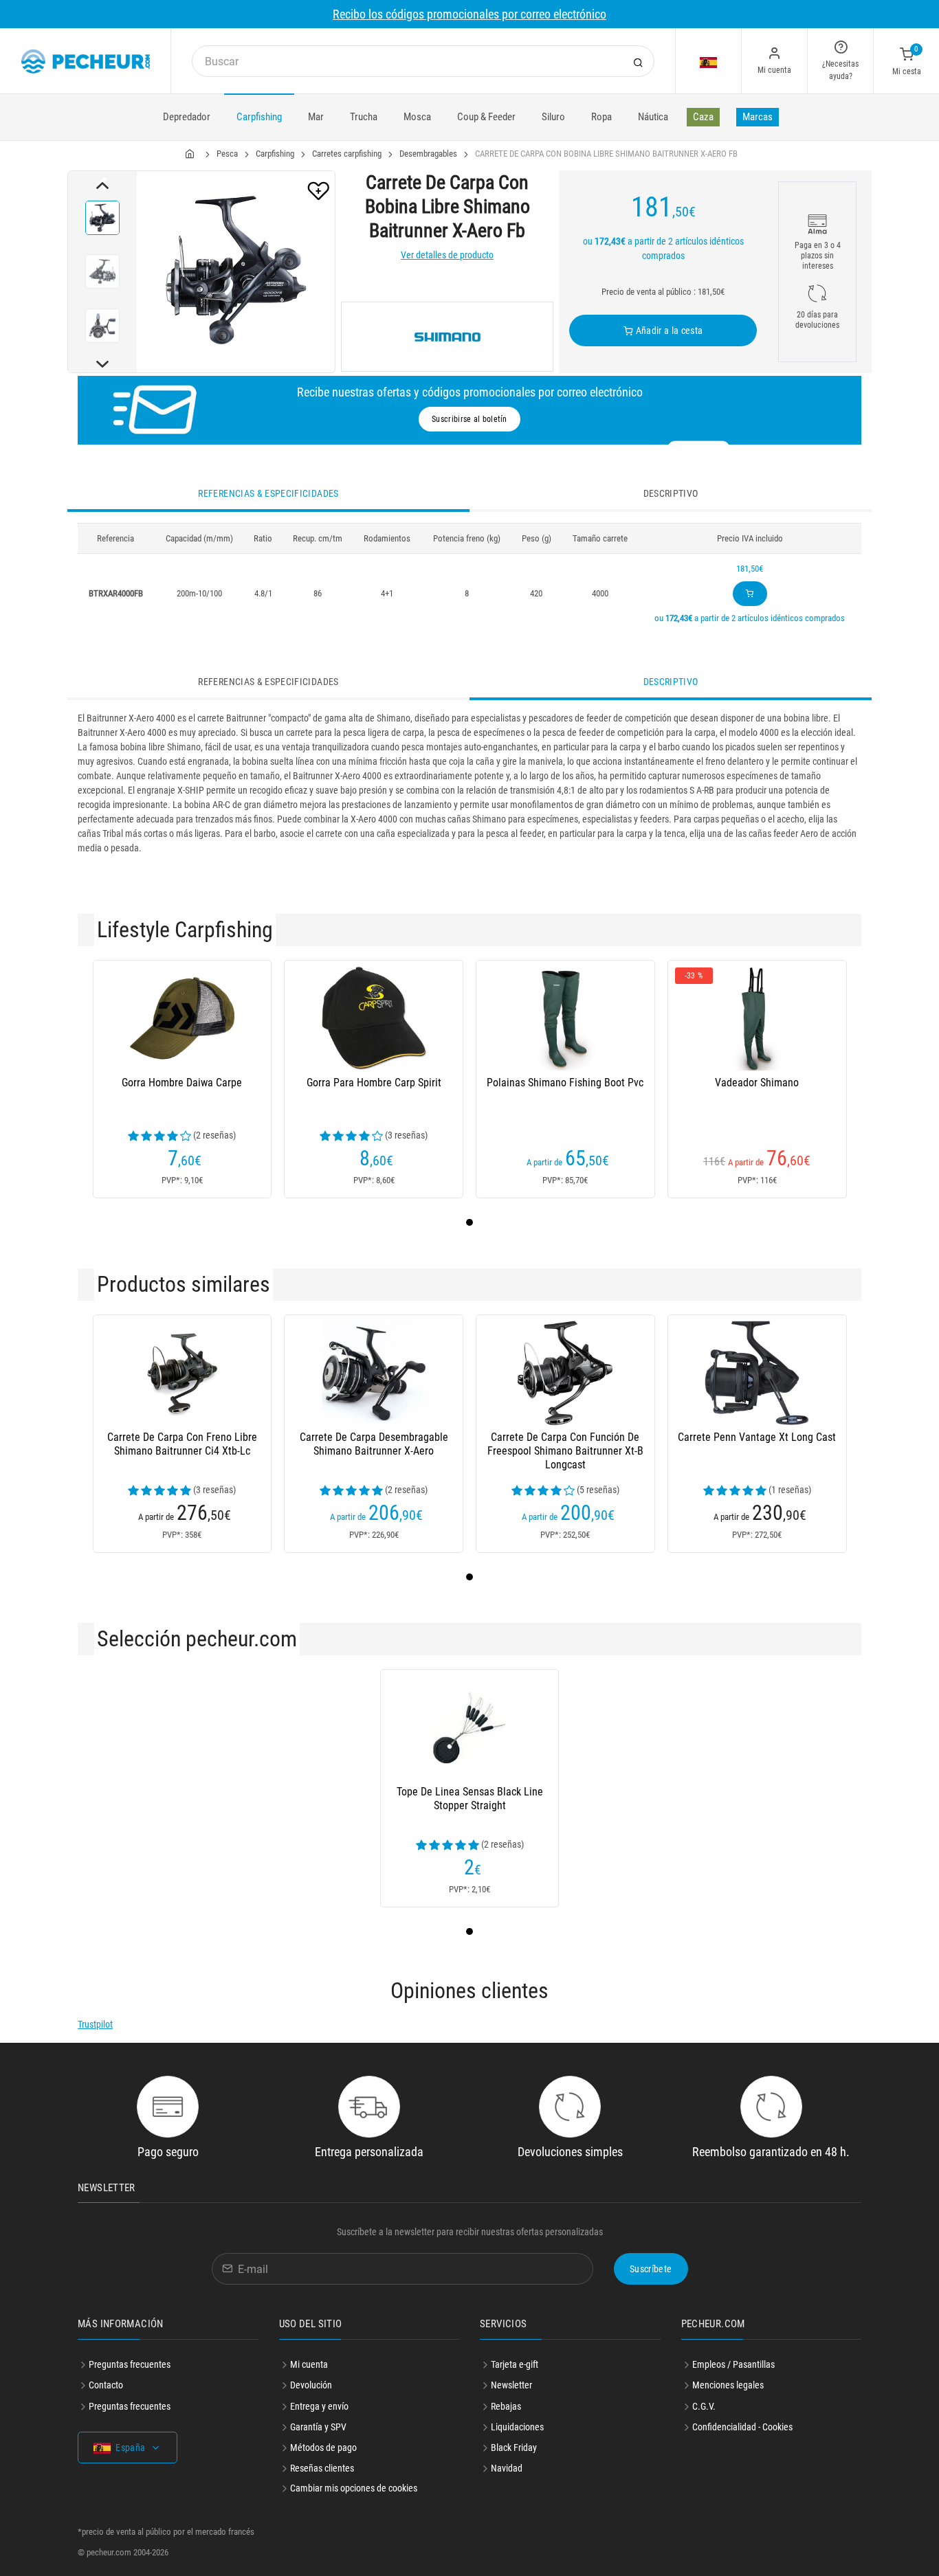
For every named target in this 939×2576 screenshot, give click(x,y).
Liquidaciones (517, 2427)
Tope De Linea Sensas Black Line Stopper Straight (470, 1799)
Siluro (553, 117)
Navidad (507, 2468)
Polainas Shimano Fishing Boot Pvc (565, 1083)
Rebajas (506, 2406)
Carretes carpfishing (347, 154)
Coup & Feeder (486, 117)
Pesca (227, 154)
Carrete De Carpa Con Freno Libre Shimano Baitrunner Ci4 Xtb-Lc (182, 1444)
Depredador (187, 117)
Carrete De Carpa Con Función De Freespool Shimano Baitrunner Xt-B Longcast (565, 1451)
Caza (703, 117)
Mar (316, 117)
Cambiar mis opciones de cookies (354, 2488)
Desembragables (428, 154)
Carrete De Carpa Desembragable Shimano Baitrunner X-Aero (374, 1444)
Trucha (364, 117)
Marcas (758, 117)
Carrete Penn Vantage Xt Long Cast (757, 1437)
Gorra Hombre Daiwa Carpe (182, 1083)
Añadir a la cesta (668, 331)
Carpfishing (259, 117)
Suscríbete (651, 2269)
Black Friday (514, 2448)
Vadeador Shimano (757, 1083)
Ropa (601, 117)
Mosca (417, 117)
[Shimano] (447, 337)
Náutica (653, 117)
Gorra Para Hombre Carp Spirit (374, 1083)
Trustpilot (95, 2024)
